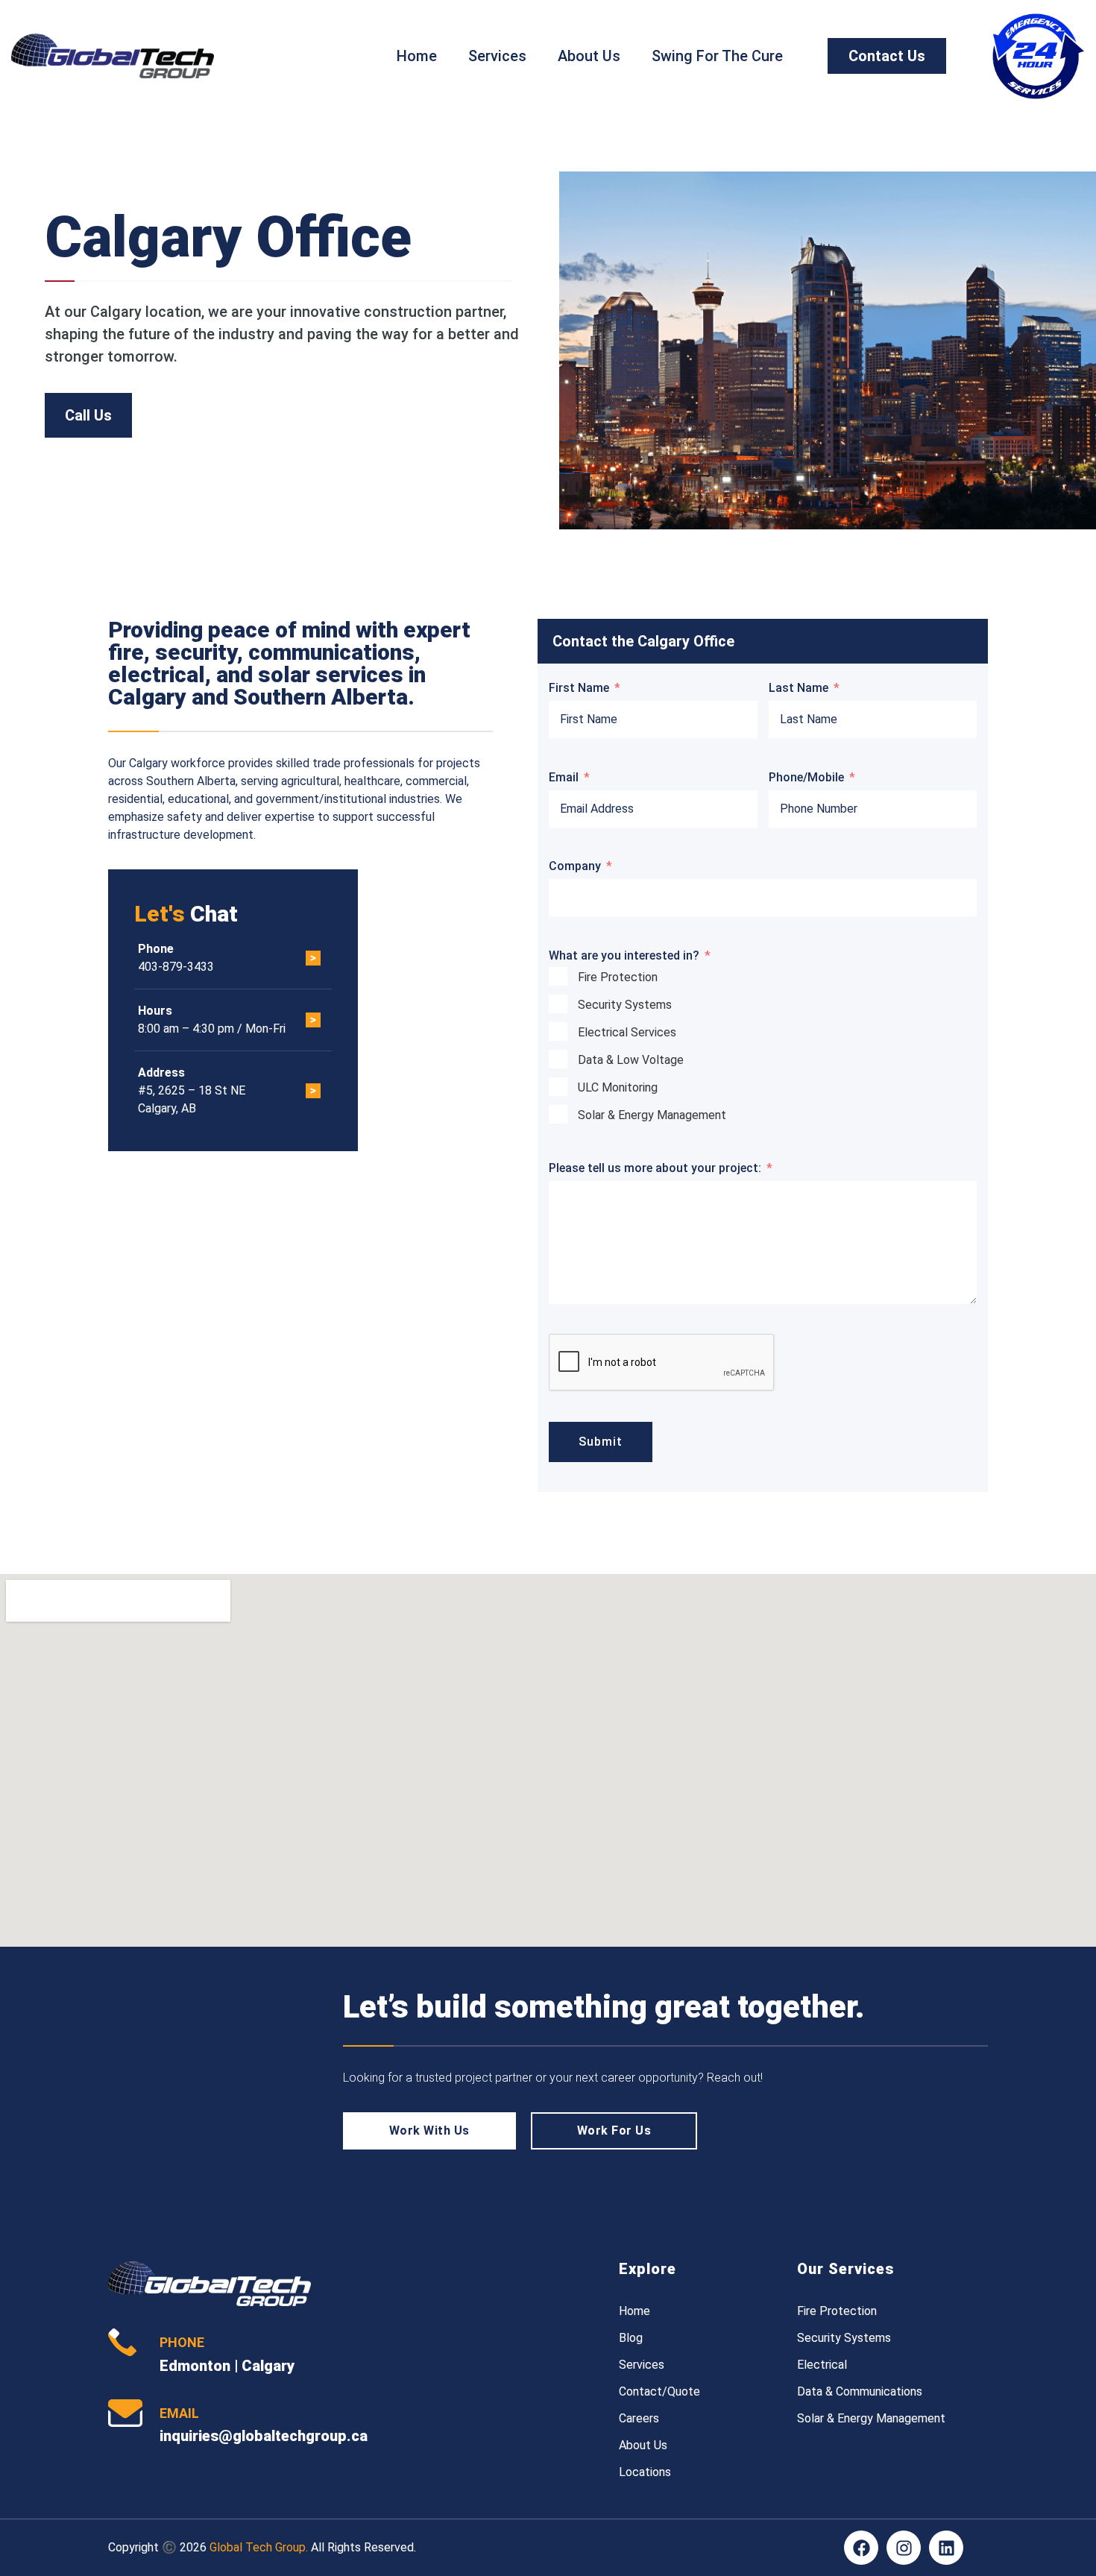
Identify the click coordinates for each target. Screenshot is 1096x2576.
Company (575, 866)
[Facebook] (861, 2548)
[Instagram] (904, 2548)
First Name (579, 688)
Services (497, 56)
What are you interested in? (624, 955)
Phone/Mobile (806, 777)
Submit (601, 1442)
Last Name (799, 688)
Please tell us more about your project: (655, 1168)
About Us (589, 56)
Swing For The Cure (717, 56)
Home (417, 56)
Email (564, 777)
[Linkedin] (946, 2548)
